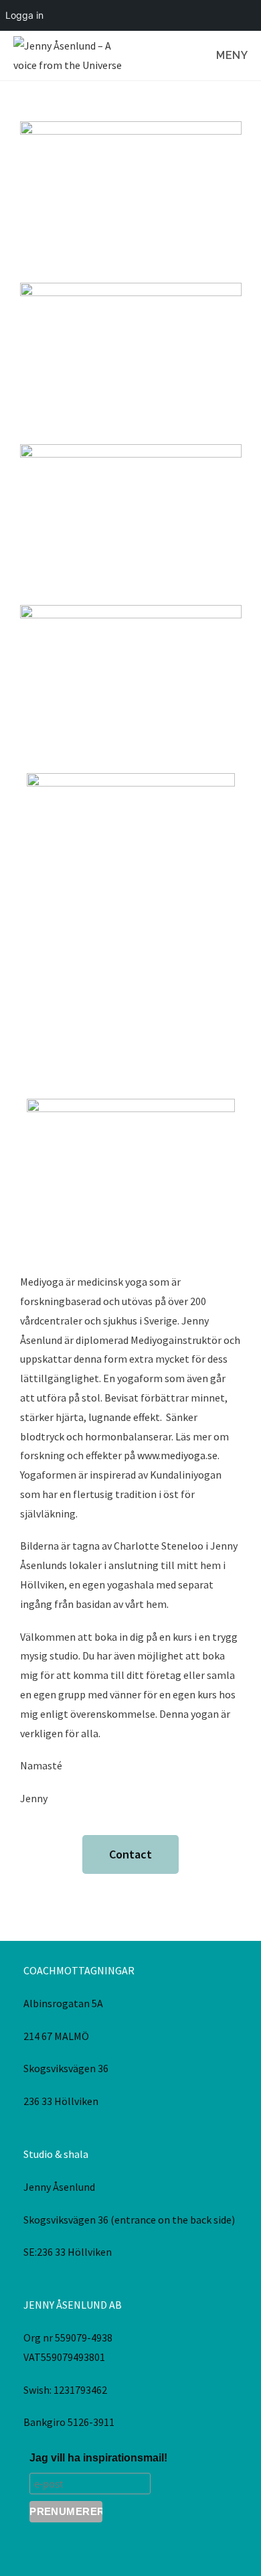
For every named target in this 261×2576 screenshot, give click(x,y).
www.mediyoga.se (177, 1455)
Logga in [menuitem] (24, 15)
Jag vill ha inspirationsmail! (98, 2458)
